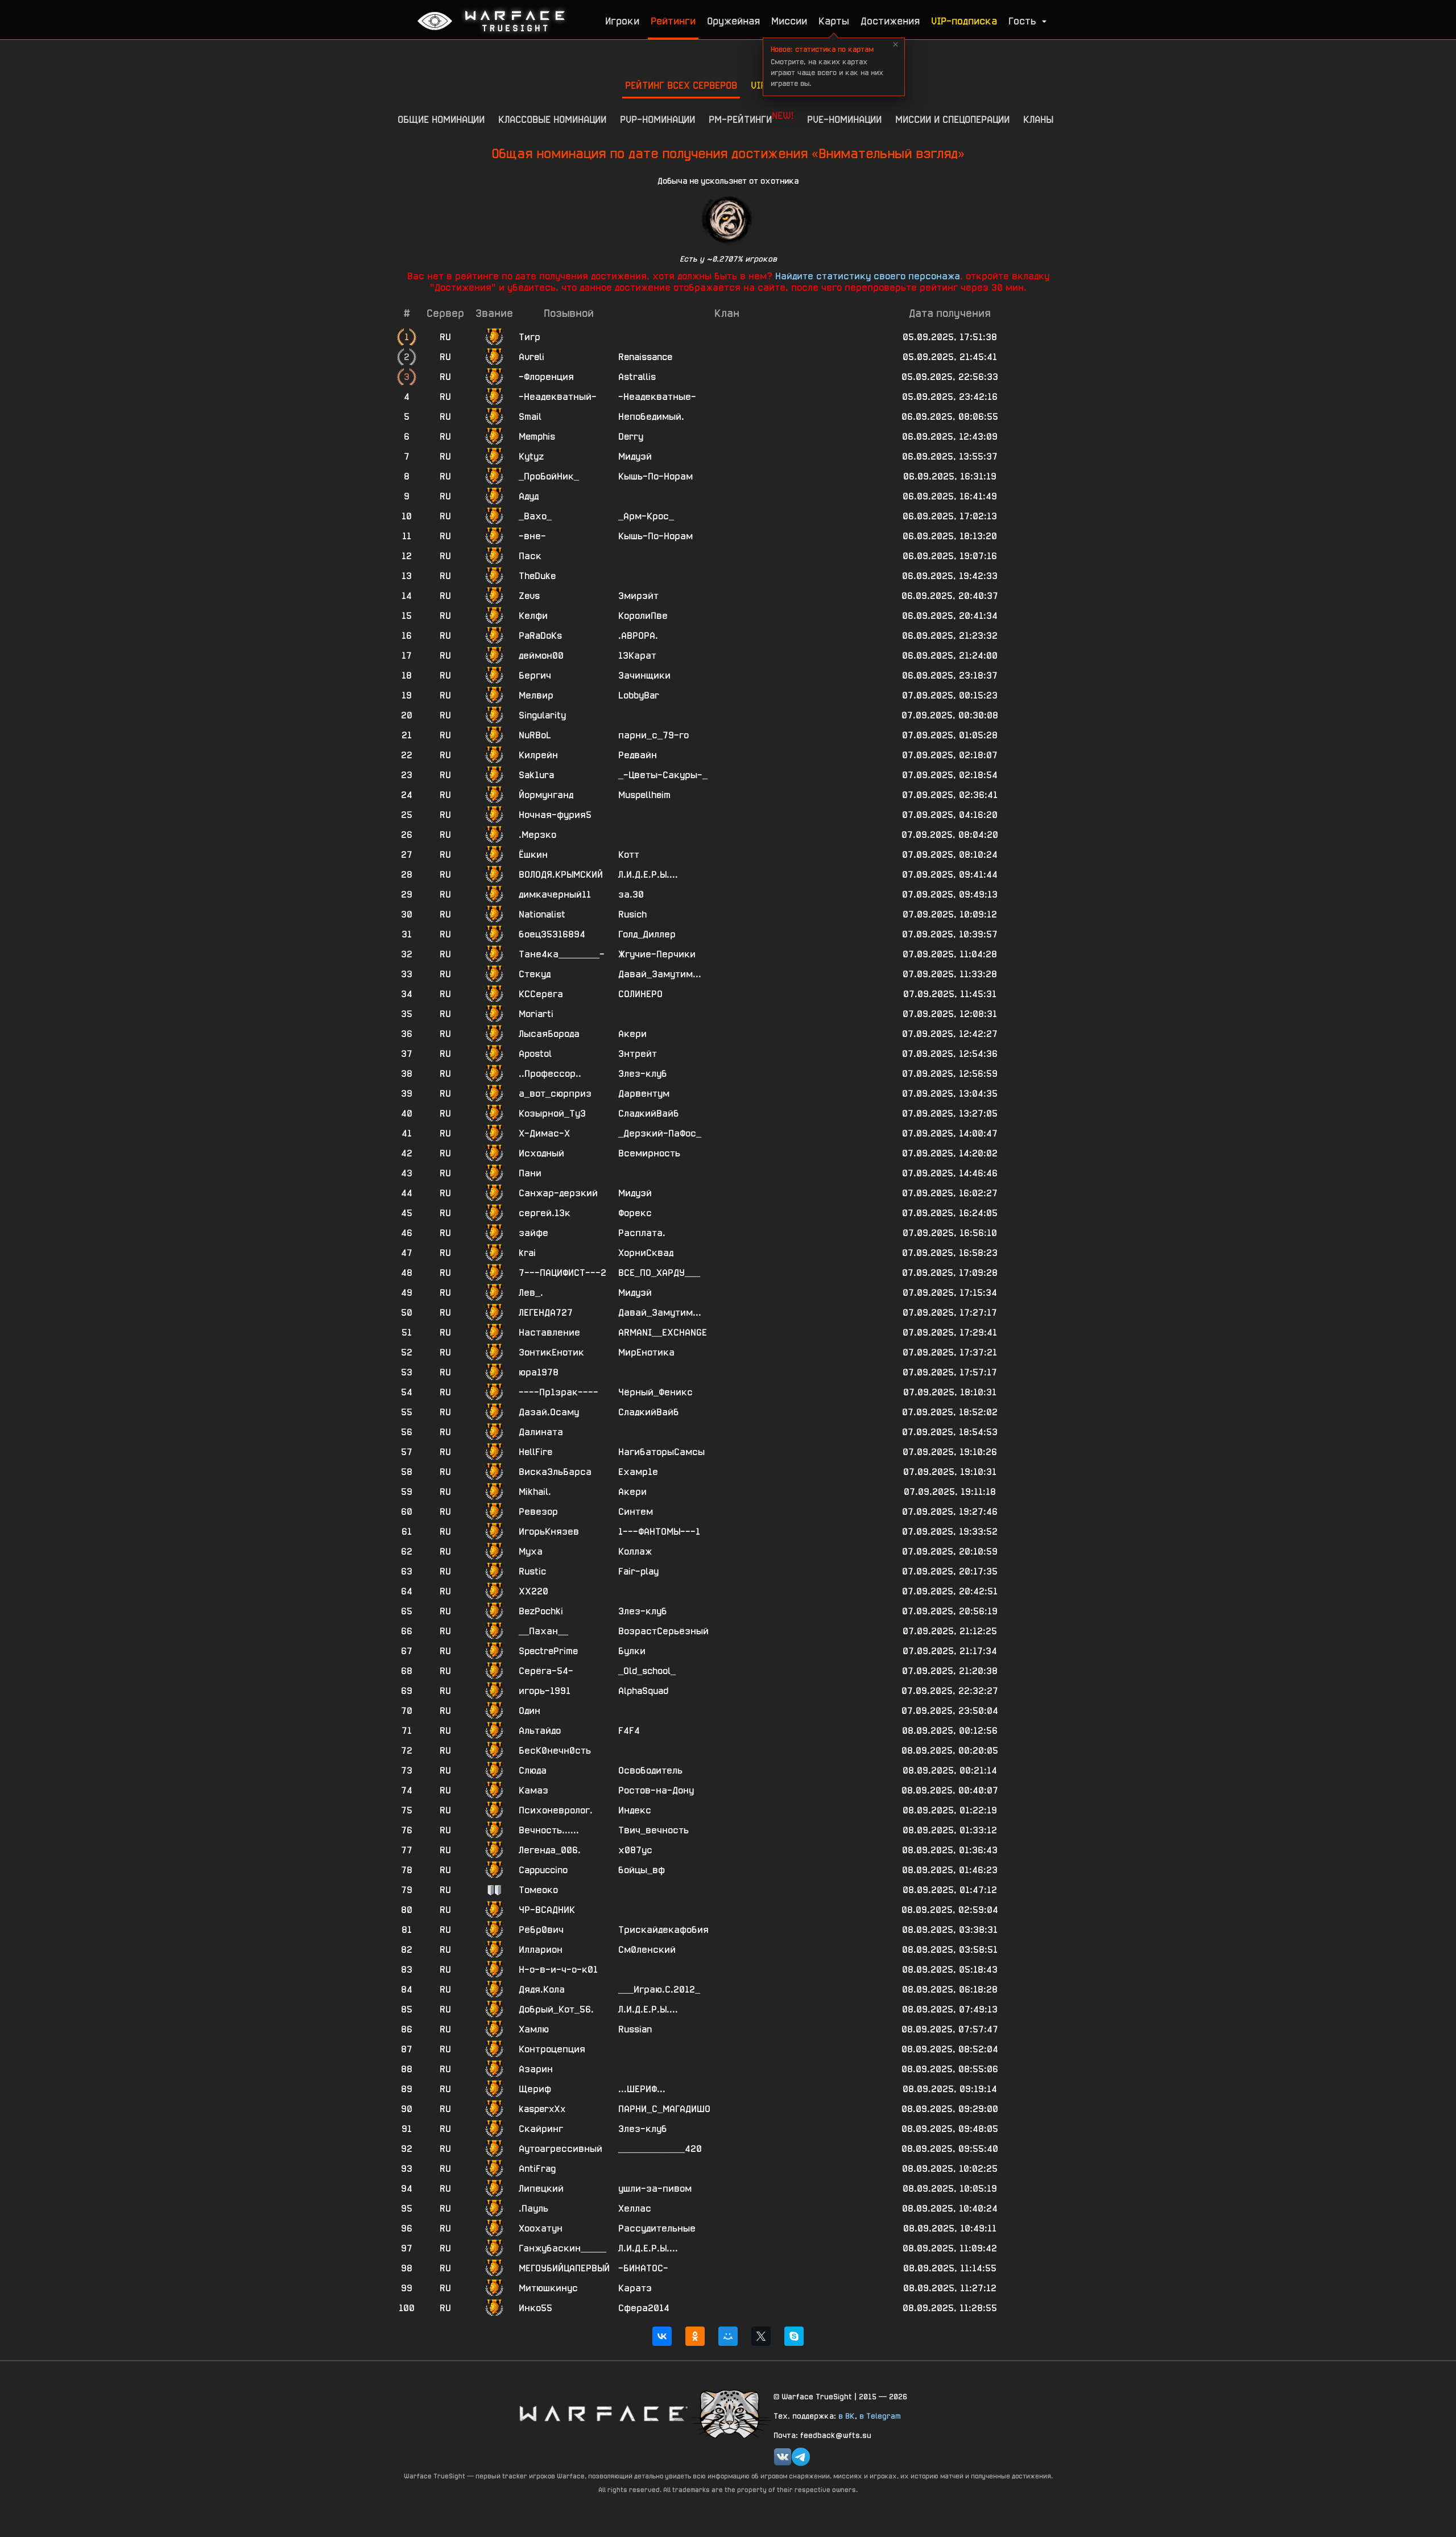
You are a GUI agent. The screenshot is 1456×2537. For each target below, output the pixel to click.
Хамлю (534, 2029)
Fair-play (638, 1571)
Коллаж (635, 1551)
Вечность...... (549, 1830)
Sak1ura (536, 775)
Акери (632, 1034)
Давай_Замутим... (660, 974)
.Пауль (533, 2208)
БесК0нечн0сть (555, 1751)
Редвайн (638, 755)
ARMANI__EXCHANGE (663, 1332)
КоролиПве (643, 616)
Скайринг (541, 2129)
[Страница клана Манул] (731, 2413)
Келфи (533, 616)
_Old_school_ (647, 1671)
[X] (761, 2336)
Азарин (536, 2069)
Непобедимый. (651, 417)
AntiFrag (537, 2169)
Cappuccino (543, 1870)
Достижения (890, 21)
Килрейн (538, 755)
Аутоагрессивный (561, 2149)
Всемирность (649, 1153)
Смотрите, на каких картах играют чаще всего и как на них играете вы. (827, 66)
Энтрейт (638, 1054)
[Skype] (794, 2336)
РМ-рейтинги (751, 117)
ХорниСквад (646, 1253)
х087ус (635, 1850)
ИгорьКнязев (549, 1532)
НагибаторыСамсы (661, 1452)
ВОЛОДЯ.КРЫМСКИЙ (561, 875)
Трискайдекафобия (663, 1930)
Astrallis (637, 377)
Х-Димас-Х (544, 1133)
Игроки (622, 21)
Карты (834, 21)
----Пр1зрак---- (559, 1392)
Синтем (636, 1512)
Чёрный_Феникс (655, 1392)
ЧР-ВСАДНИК (547, 1910)
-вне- (532, 536)
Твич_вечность (653, 1830)
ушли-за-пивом (655, 2189)
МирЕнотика (646, 1352)
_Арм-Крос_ (646, 516)
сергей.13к (545, 1213)
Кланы (1038, 119)
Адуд (529, 496)
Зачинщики (644, 675)
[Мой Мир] (728, 2336)
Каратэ (635, 2288)
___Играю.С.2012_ (659, 1989)
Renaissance (645, 357)
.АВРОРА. (638, 636)
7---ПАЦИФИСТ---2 (562, 1273)
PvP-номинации (657, 119)
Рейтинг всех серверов (681, 85)
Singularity (542, 715)
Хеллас (635, 2208)
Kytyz (531, 456)
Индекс (635, 1810)
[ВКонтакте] (662, 2336)
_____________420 (660, 2149)
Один (530, 1711)
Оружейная (733, 21)
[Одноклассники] (695, 2336)
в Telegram (880, 2416)
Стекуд (535, 974)
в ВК (847, 2416)
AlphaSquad (643, 1691)
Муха (531, 1551)
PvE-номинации (844, 119)
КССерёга (541, 994)
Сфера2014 (644, 2308)
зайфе (533, 1233)
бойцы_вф (642, 1870)
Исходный (541, 1153)
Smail (530, 417)
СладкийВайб (649, 1113)
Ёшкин (533, 855)
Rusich (632, 914)
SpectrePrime (548, 1651)
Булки (632, 1651)
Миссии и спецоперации (952, 119)
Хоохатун (541, 2228)
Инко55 (535, 2308)
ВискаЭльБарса (555, 1472)
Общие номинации (441, 119)
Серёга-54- (546, 1671)
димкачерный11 (555, 894)
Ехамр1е (638, 1472)
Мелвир (536, 695)
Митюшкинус (548, 2288)
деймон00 (541, 656)
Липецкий (541, 2189)
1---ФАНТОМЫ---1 (659, 1532)
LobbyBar (639, 695)
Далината (541, 1432)
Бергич (535, 675)
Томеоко (538, 1890)
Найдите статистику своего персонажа (868, 276)
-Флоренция (546, 377)
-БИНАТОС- (643, 2268)
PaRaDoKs (540, 636)
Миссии (789, 21)
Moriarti (536, 1014)
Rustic (532, 1571)
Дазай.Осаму (549, 1412)
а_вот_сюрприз (555, 1094)
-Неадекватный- (558, 397)
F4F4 (629, 1731)
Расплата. (642, 1233)
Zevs (529, 596)
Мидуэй (635, 456)
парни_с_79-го (653, 735)
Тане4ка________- (562, 954)
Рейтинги (673, 21)
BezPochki (541, 1611)
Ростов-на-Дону (656, 1790)
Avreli (531, 357)
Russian (635, 2029)
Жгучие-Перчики (657, 954)
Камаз (533, 1790)
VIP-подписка (964, 21)
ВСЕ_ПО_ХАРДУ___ (659, 1273)
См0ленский (647, 1950)
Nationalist (542, 914)
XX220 (533, 1591)
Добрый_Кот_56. (556, 2009)
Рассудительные (657, 2228)
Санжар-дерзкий (558, 1193)
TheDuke (537, 576)
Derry (631, 437)
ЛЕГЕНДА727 (546, 1313)
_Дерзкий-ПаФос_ (660, 1133)
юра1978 (539, 1372)
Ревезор (538, 1512)
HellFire (535, 1452)
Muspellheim (644, 795)
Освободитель (650, 1770)
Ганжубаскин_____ (562, 2248)
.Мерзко (537, 835)
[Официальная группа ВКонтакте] (783, 2457)
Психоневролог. (556, 1810)
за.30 (631, 894)
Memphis (537, 437)
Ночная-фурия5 (555, 815)
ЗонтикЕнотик (551, 1352)
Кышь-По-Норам (655, 476)
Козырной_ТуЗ (552, 1113)
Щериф (535, 2089)
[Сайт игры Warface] (603, 2413)
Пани (530, 1173)
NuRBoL (535, 735)
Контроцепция (552, 2049)
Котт (629, 855)
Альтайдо (540, 1731)
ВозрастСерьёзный (663, 1631)
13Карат (637, 656)
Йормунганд (546, 795)
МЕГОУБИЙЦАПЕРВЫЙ (564, 2268)
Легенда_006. (550, 1850)
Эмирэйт (638, 596)
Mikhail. (535, 1492)
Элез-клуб (643, 1074)
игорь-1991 (545, 1691)
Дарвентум (644, 1094)
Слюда (533, 1770)
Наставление (549, 1332)
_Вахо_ (535, 516)
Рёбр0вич (541, 1930)
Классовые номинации (552, 119)
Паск (530, 556)
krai (527, 1253)
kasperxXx (542, 2109)
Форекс (635, 1213)
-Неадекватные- (657, 397)
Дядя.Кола (542, 1989)
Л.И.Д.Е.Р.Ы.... (648, 875)
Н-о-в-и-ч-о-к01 (558, 1970)
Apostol (535, 1054)
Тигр (530, 337)
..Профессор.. (550, 1074)
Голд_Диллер (647, 934)
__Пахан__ (543, 1631)
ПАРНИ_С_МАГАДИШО (664, 2109)
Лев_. (531, 1293)
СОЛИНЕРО (640, 994)
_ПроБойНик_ (549, 476)
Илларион (541, 1950)
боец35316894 (552, 934)
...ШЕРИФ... (642, 2089)
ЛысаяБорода (549, 1034)
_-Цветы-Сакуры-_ (663, 775)
